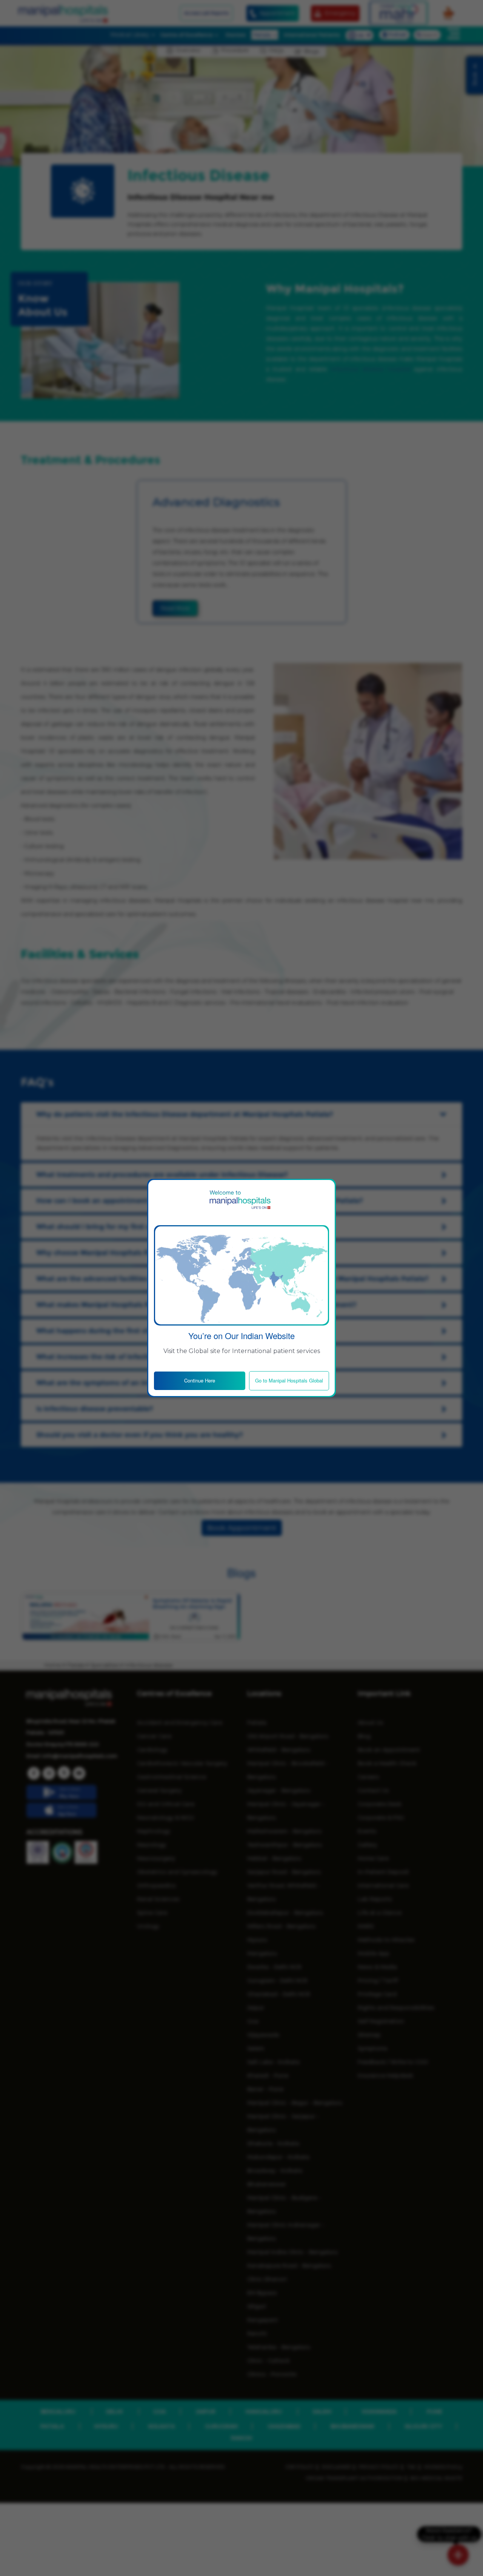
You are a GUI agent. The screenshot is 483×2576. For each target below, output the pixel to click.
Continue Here (200, 1380)
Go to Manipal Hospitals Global (289, 1380)
